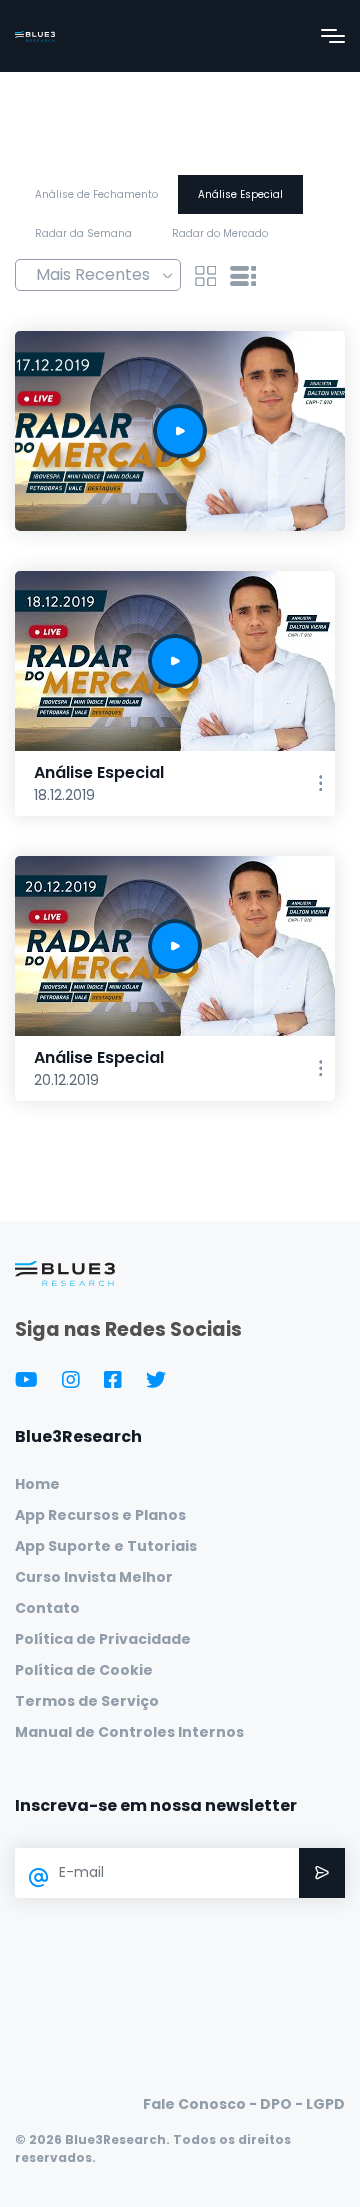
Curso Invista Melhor (94, 1577)
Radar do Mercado (220, 233)
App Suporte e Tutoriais (106, 1546)
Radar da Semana (83, 233)
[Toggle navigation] (333, 36)
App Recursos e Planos (100, 1515)
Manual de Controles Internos (129, 1732)
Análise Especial (240, 194)
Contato (47, 1608)
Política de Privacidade (103, 1639)
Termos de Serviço (87, 1701)
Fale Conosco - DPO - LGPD (244, 2104)
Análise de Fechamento (96, 194)
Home (37, 1484)
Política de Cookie (84, 1670)
